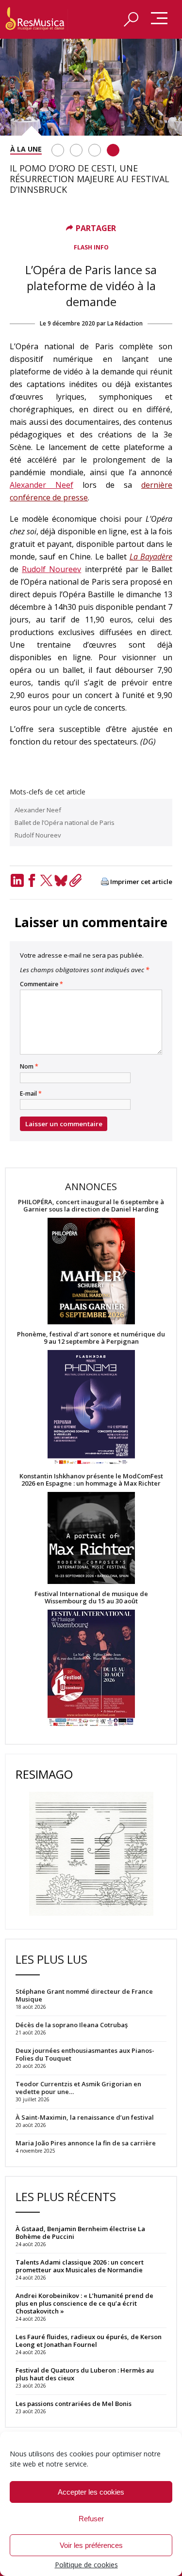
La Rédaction (125, 323)
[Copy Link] (75, 880)
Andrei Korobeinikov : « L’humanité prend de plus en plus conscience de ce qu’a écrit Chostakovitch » (84, 2303)
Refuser (91, 2519)
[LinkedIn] (17, 880)
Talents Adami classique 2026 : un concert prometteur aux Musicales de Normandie (80, 2266)
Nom (29, 1067)
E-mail (31, 1094)
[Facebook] (32, 880)
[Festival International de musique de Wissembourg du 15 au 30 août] (91, 1668)
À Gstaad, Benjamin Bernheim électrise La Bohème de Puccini (80, 2233)
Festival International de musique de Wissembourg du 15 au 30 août (91, 1598)
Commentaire (41, 984)
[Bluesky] (61, 880)
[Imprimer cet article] (105, 882)
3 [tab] (95, 150)
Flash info (91, 247)
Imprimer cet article (141, 882)
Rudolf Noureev (51, 569)
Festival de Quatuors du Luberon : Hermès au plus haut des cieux (85, 2374)
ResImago (44, 1774)
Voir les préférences (91, 2545)
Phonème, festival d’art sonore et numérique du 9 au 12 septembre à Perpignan (91, 1338)
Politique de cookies (86, 2565)
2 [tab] (76, 150)
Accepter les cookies (91, 2492)
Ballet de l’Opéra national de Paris (65, 822)
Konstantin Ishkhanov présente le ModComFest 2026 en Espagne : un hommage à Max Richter (91, 1480)
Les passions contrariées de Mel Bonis (74, 2404)
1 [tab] (58, 150)
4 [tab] (113, 150)
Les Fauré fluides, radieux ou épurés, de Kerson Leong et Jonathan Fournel (89, 2341)
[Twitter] (46, 880)
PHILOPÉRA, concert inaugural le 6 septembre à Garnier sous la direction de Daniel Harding (91, 1206)
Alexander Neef (41, 485)
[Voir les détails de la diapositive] (91, 87)
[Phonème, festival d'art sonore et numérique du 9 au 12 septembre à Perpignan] (91, 1409)
